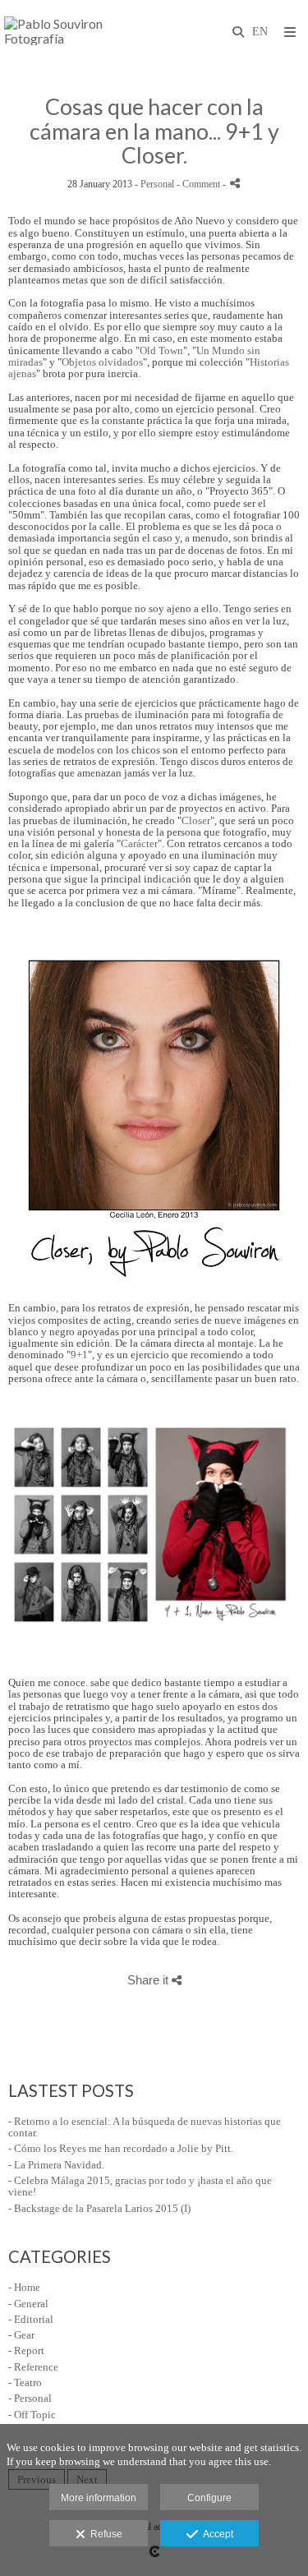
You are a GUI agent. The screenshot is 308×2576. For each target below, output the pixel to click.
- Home (24, 2287)
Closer (196, 820)
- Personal (30, 2398)
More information (99, 2498)
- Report (26, 2350)
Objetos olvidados (102, 362)
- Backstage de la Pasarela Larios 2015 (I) (99, 2208)
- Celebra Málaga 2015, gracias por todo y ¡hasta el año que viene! (140, 2186)
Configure (209, 2498)
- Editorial (31, 2319)
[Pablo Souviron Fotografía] (79, 31)
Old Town (161, 350)
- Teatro (25, 2382)
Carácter (139, 843)
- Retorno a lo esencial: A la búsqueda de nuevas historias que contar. (145, 2127)
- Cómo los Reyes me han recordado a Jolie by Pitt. (121, 2148)
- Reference (33, 2367)
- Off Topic (32, 2415)
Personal (157, 184)
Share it (149, 1980)
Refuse (104, 2534)
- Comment (200, 184)
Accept (216, 2534)
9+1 (79, 1355)
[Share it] (235, 183)
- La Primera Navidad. (56, 2165)
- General (28, 2304)
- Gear (21, 2335)
